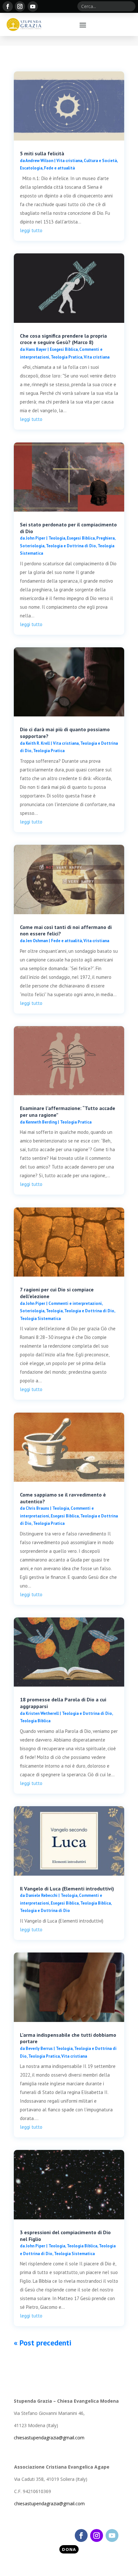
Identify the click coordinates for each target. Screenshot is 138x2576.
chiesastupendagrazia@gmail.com (49, 2438)
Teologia (57, 538)
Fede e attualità (59, 168)
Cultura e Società (100, 161)
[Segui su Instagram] (20, 6)
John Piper (35, 538)
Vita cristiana (69, 161)
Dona (69, 2549)
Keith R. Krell (38, 743)
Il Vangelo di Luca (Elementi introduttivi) (67, 1889)
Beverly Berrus (39, 2048)
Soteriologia (32, 546)
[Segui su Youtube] (33, 6)
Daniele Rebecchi (42, 1895)
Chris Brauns (37, 1508)
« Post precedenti (43, 2343)
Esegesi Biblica (64, 349)
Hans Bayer (36, 349)
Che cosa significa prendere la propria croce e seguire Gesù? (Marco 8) (63, 339)
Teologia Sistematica (40, 1319)
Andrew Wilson (39, 161)
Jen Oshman (37, 941)
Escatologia (31, 168)
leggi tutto (31, 230)
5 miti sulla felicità (42, 153)
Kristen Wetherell (42, 1713)
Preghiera (105, 538)
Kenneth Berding (41, 1122)
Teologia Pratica (66, 357)
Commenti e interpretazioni (75, 1303)
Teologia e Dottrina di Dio (71, 546)
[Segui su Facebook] (8, 6)
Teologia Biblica (35, 1721)
